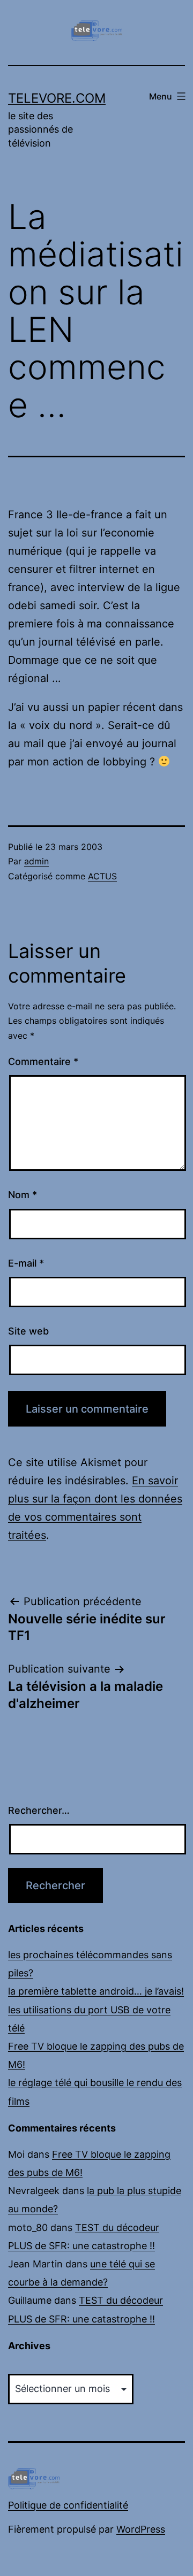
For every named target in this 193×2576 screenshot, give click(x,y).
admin (36, 861)
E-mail (26, 1263)
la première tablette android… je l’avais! (96, 1991)
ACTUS (102, 876)
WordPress (141, 2529)
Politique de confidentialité (68, 2505)
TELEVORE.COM (57, 98)
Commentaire (43, 1061)
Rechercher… (39, 1810)
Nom (23, 1195)
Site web (28, 1331)
